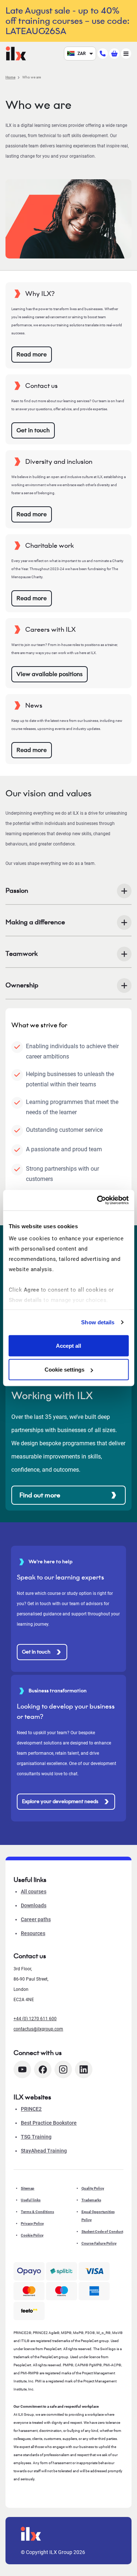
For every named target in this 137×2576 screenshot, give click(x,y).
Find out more (40, 1495)
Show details (98, 1322)
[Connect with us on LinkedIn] (84, 2069)
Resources (33, 1933)
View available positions (50, 674)
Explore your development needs (60, 1801)
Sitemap (28, 2188)
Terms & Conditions (37, 2212)
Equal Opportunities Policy (98, 2216)
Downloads (34, 1905)
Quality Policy (93, 2188)
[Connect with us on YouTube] (22, 2069)
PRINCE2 (31, 2109)
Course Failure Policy (99, 2243)
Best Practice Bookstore (49, 2123)
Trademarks (91, 2200)
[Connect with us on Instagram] (63, 2069)
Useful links (31, 2200)
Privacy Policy (32, 2223)
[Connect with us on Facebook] (43, 2069)
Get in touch (33, 430)
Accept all (68, 1345)
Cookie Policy (32, 2235)
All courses (34, 1891)
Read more (32, 354)
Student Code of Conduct (102, 2232)
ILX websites (32, 2097)
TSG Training (36, 2137)
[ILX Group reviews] (29, 2311)
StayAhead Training (44, 2151)
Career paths (36, 1919)
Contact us (30, 1956)
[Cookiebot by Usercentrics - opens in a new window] (98, 1200)
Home (10, 77)
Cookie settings (64, 1370)
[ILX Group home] (16, 53)
